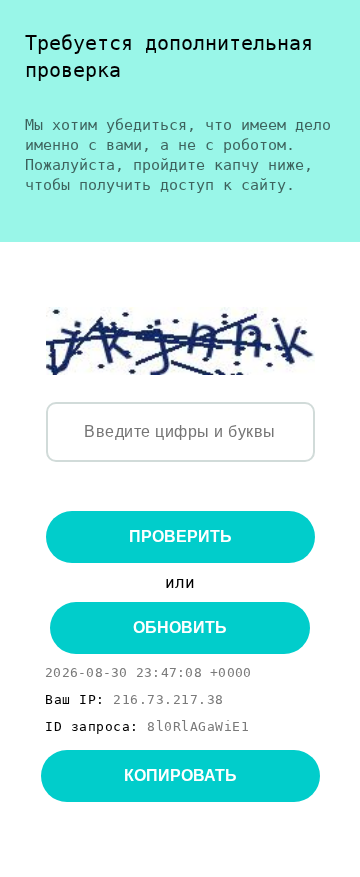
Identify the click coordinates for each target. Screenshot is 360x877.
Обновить (180, 627)
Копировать (180, 775)
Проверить (180, 536)
